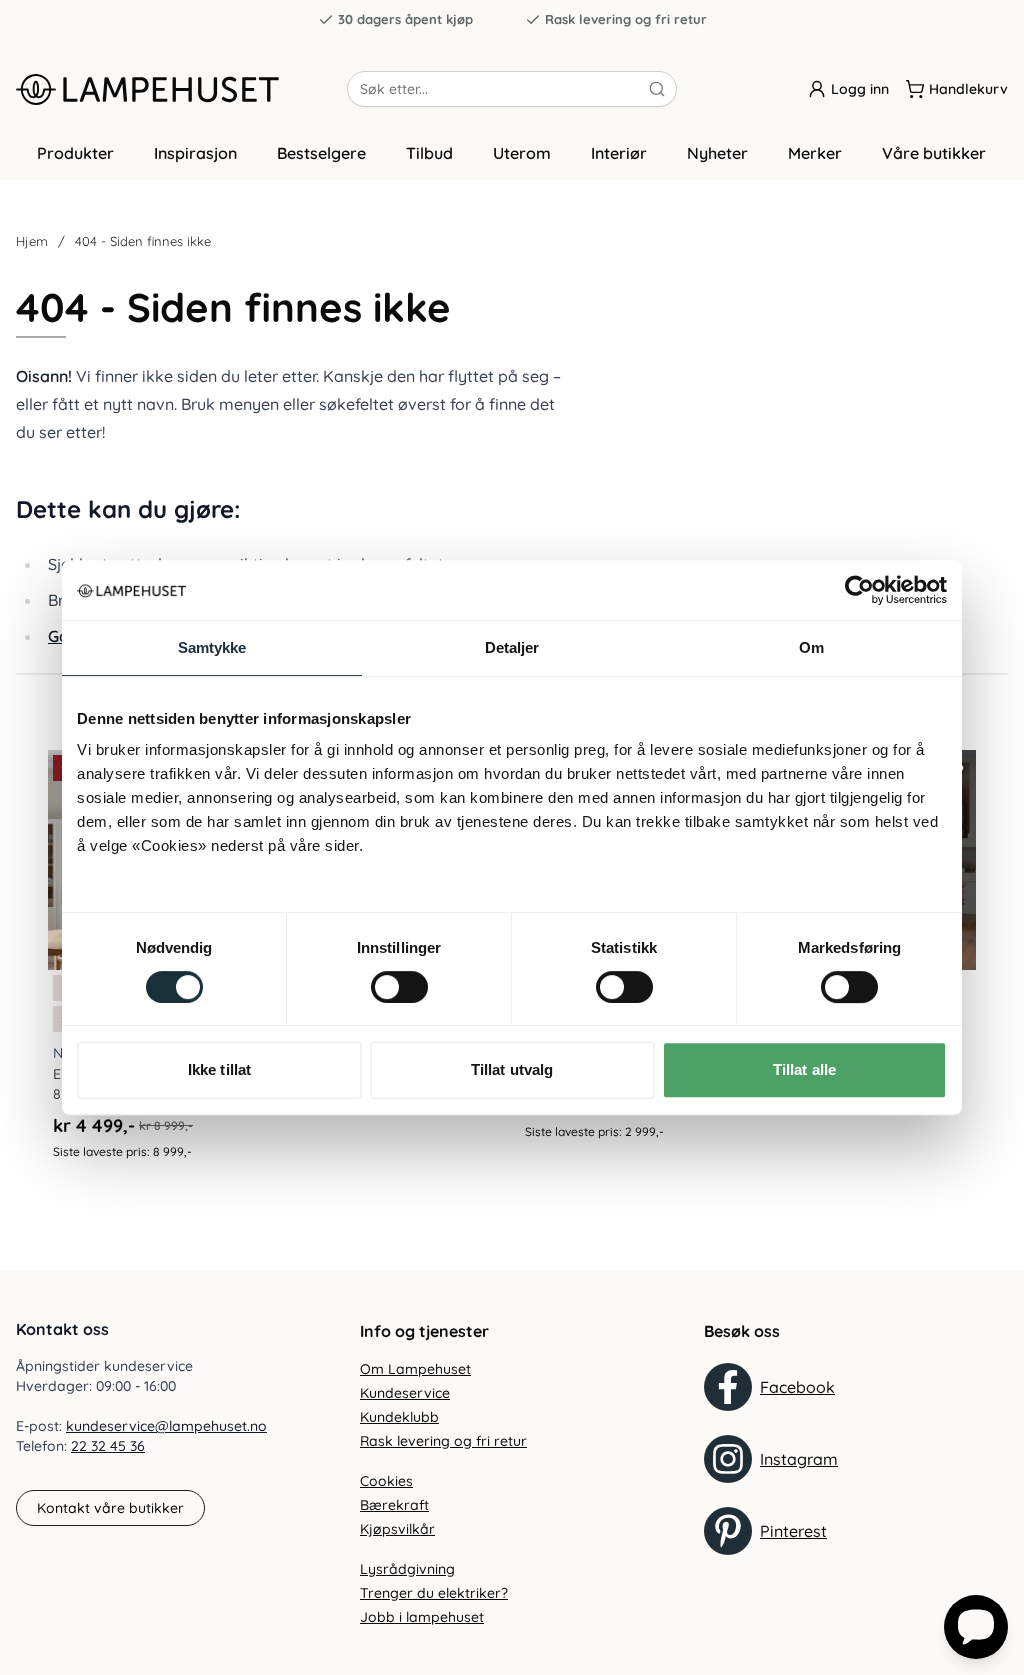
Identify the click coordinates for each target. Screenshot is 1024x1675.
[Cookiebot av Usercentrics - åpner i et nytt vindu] (859, 590)
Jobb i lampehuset (422, 1617)
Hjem (32, 241)
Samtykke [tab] (212, 647)
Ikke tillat (219, 1069)
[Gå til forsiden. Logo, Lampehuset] (181, 89)
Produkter (75, 153)
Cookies (386, 1481)
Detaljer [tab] (512, 647)
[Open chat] (976, 1627)
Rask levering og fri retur (626, 19)
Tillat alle (804, 1069)
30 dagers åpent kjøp (405, 19)
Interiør (619, 153)
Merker (815, 153)
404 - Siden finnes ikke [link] (143, 241)
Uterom (522, 153)
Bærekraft (394, 1505)
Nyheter (717, 153)
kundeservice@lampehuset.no (166, 1426)
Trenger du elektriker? (434, 1593)
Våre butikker (934, 153)
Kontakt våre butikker (110, 1508)
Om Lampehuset (415, 1369)
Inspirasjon (195, 153)
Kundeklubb (399, 1417)
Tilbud (429, 153)
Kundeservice (405, 1393)
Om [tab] (811, 647)
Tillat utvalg (512, 1069)
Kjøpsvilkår (397, 1529)
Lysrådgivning (407, 1569)
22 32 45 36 (108, 1446)
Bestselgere (321, 153)
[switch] (399, 987)
